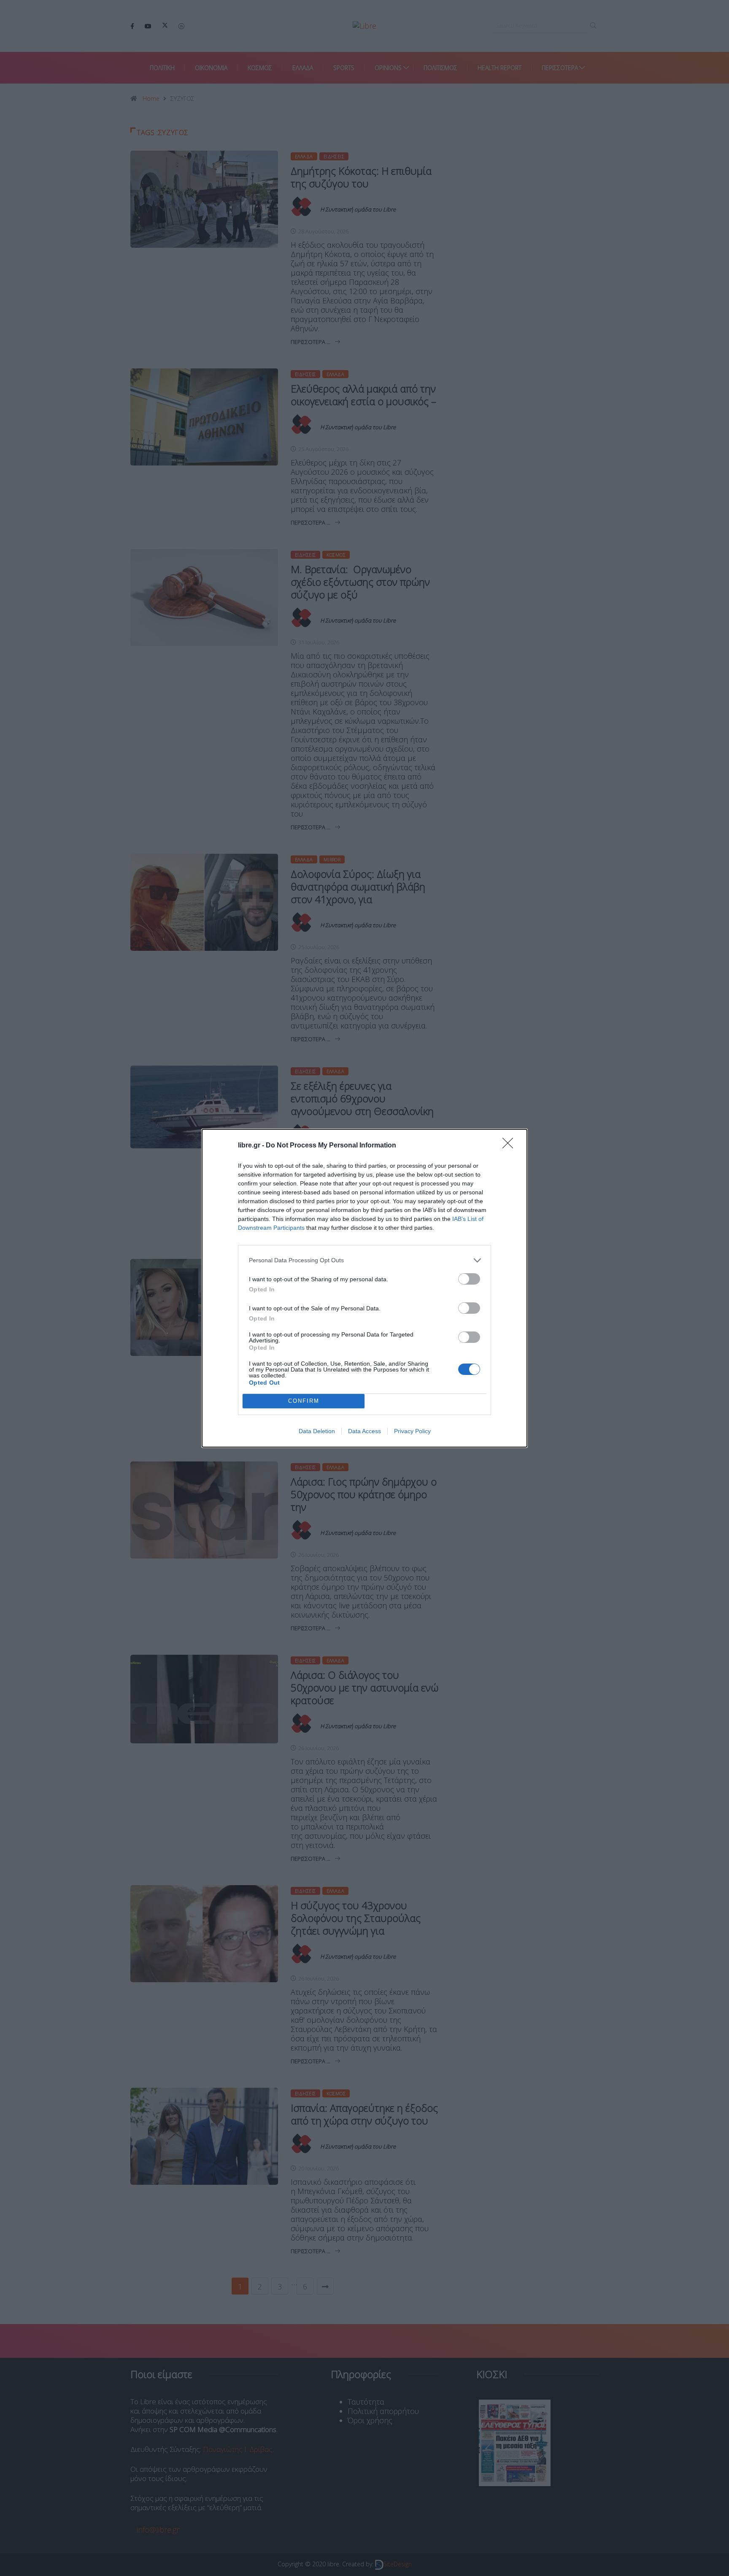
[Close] (510, 1146)
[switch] (469, 1279)
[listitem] (364, 1260)
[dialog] (364, 1288)
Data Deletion (317, 1431)
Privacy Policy (412, 1431)
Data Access (364, 1431)
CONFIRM (304, 1401)
